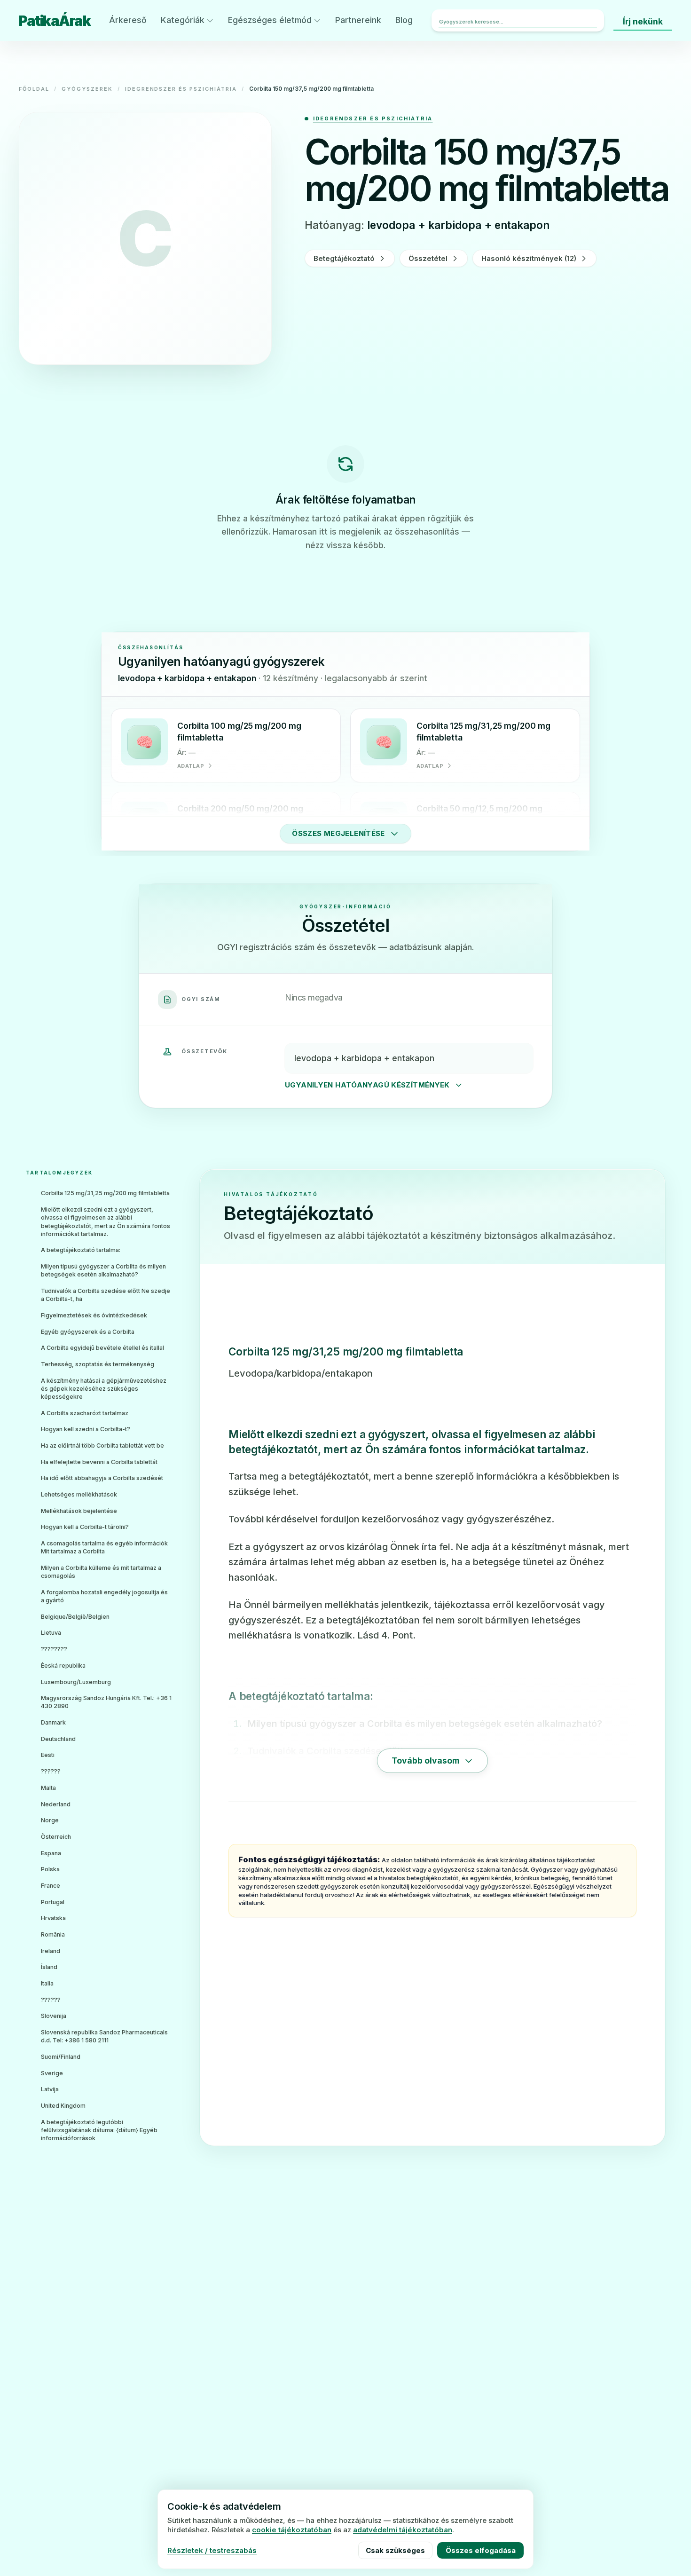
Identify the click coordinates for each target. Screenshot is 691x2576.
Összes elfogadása (481, 2550)
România (53, 1934)
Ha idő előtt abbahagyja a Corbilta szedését (102, 1478)
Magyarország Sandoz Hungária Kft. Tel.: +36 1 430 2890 (106, 1702)
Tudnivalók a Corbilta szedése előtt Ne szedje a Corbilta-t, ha (106, 1295)
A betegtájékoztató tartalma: (81, 1250)
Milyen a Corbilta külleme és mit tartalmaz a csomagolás (101, 1572)
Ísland (49, 1967)
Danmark (53, 1722)
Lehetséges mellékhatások (79, 1494)
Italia (47, 1983)
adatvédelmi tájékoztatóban (403, 2530)
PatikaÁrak (55, 21)
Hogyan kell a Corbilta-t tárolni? (85, 1527)
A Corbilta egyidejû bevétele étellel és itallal (102, 1348)
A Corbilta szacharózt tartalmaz (85, 1413)
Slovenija (54, 2016)
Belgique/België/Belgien (75, 1617)
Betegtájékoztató (344, 258)
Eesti (48, 1755)
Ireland (51, 1951)
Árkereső (128, 20)
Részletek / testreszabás (212, 2550)
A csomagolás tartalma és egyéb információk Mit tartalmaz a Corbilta (104, 1547)
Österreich (56, 1837)
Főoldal (34, 89)
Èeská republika (63, 1666)
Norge (50, 1820)
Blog (404, 20)
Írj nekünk (643, 21)
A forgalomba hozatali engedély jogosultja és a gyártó (104, 1596)
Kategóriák (183, 20)
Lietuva (51, 1633)
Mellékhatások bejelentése (79, 1511)
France (51, 1886)
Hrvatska (53, 1918)
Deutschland (58, 1739)
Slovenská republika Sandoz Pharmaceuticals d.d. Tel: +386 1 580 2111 (104, 2036)
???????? (54, 1649)
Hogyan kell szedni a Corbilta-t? (86, 1429)
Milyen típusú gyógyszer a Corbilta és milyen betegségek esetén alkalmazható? (103, 1270)
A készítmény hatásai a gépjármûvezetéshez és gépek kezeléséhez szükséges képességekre (104, 1389)
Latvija (50, 2089)
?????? (51, 1771)
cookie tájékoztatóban (292, 2530)
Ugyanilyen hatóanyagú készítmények (367, 1085)
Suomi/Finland (61, 2057)
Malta (48, 1788)
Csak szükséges (395, 2550)
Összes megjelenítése (338, 833)
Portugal (53, 1902)
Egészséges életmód (270, 20)
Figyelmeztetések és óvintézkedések (94, 1315)
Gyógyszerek (87, 89)
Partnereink (358, 20)
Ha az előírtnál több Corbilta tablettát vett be (102, 1446)
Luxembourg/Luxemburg (76, 1682)
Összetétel (428, 258)
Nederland (56, 1804)
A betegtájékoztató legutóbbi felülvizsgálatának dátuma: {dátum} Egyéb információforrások (99, 2130)
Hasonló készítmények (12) (529, 258)
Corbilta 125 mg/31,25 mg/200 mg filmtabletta (105, 1193)
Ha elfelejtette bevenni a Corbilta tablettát (99, 1462)
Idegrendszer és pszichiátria (181, 89)
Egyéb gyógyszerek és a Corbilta (88, 1332)
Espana (51, 1853)
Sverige (52, 2073)
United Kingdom (63, 2106)
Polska (50, 1869)
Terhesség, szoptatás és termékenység (98, 1364)
